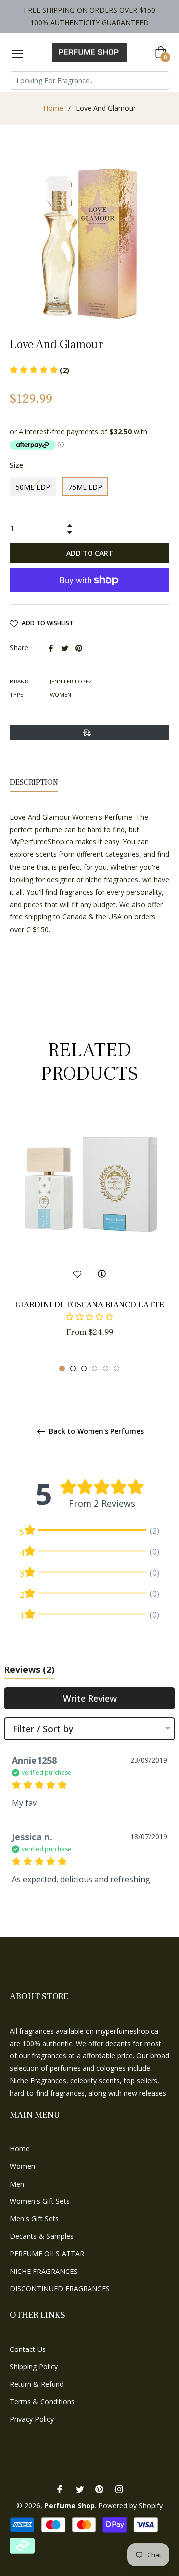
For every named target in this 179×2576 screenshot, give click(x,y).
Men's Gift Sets (34, 2219)
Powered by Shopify (131, 2506)
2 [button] (73, 1369)
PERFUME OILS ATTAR (47, 2253)
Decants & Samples (42, 2236)
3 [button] (84, 1369)
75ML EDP (85, 487)
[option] (89, 1241)
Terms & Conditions (42, 2401)
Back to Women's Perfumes (95, 1431)
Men (17, 2184)
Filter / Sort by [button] (43, 1729)
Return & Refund (37, 2384)
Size (17, 465)
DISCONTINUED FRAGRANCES (60, 2289)
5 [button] (106, 1369)
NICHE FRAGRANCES (44, 2271)
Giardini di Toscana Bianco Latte (90, 1305)
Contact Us (28, 2349)
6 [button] (117, 1369)
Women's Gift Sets (40, 2201)
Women (23, 2166)
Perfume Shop (70, 2506)
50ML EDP (33, 487)
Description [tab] (34, 782)
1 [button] (62, 1369)
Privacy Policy (32, 2419)
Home (53, 108)
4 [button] (95, 1369)
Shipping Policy (34, 2367)
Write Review (90, 1698)
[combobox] (89, 80)
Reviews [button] (29, 1669)
